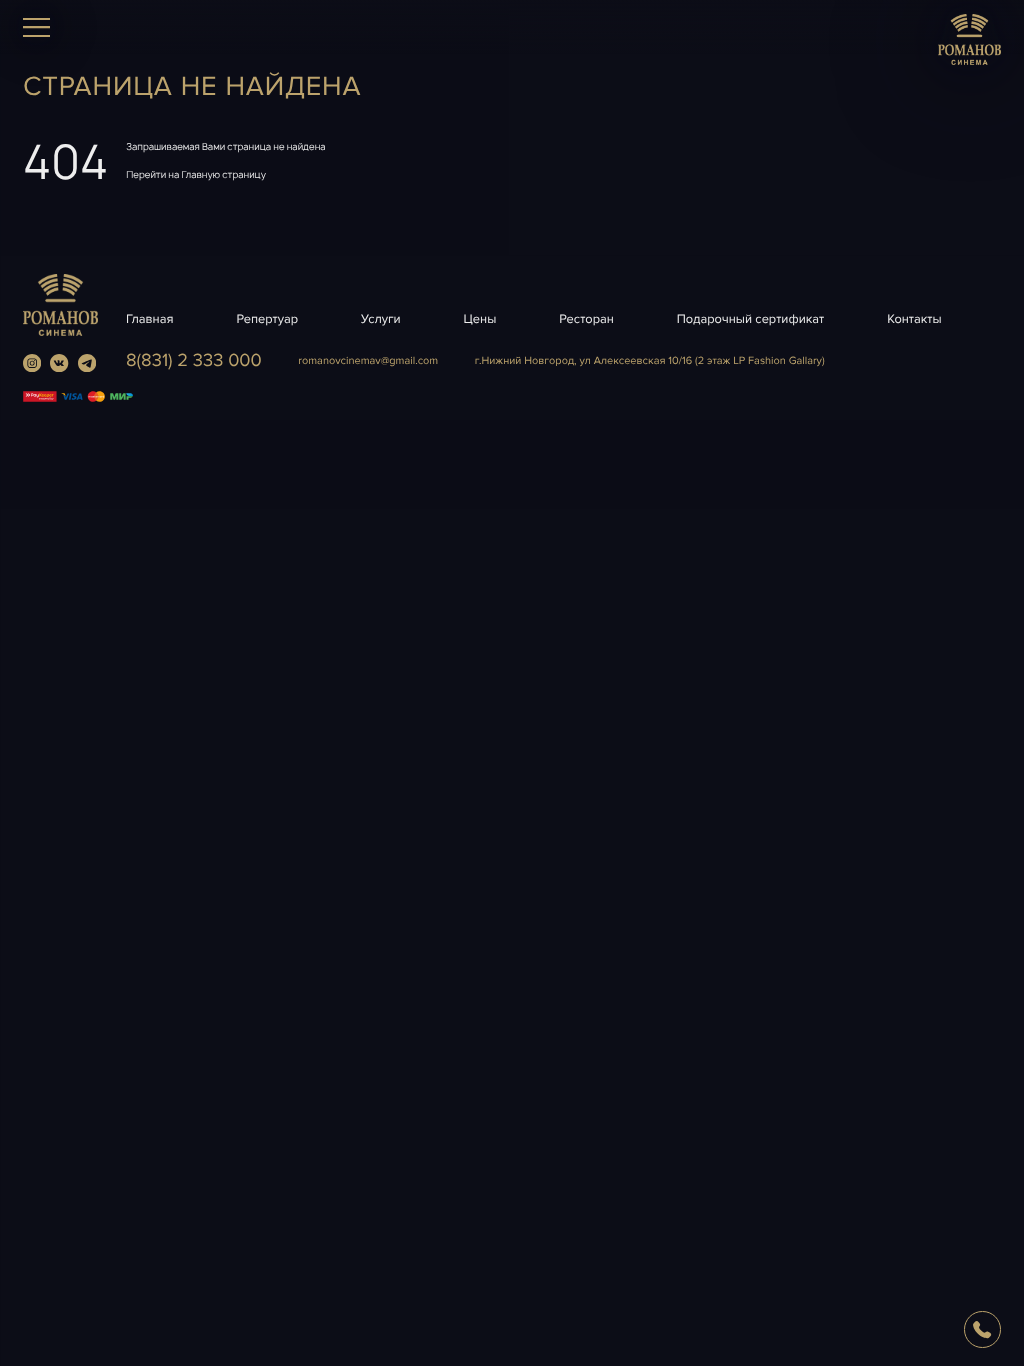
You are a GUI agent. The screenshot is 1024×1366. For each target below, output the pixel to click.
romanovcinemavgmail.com (368, 361)
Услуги (381, 319)
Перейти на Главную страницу (196, 174)
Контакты (914, 319)
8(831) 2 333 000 (194, 361)
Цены (480, 319)
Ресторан (586, 319)
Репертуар (267, 319)
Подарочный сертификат (750, 319)
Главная (150, 319)
